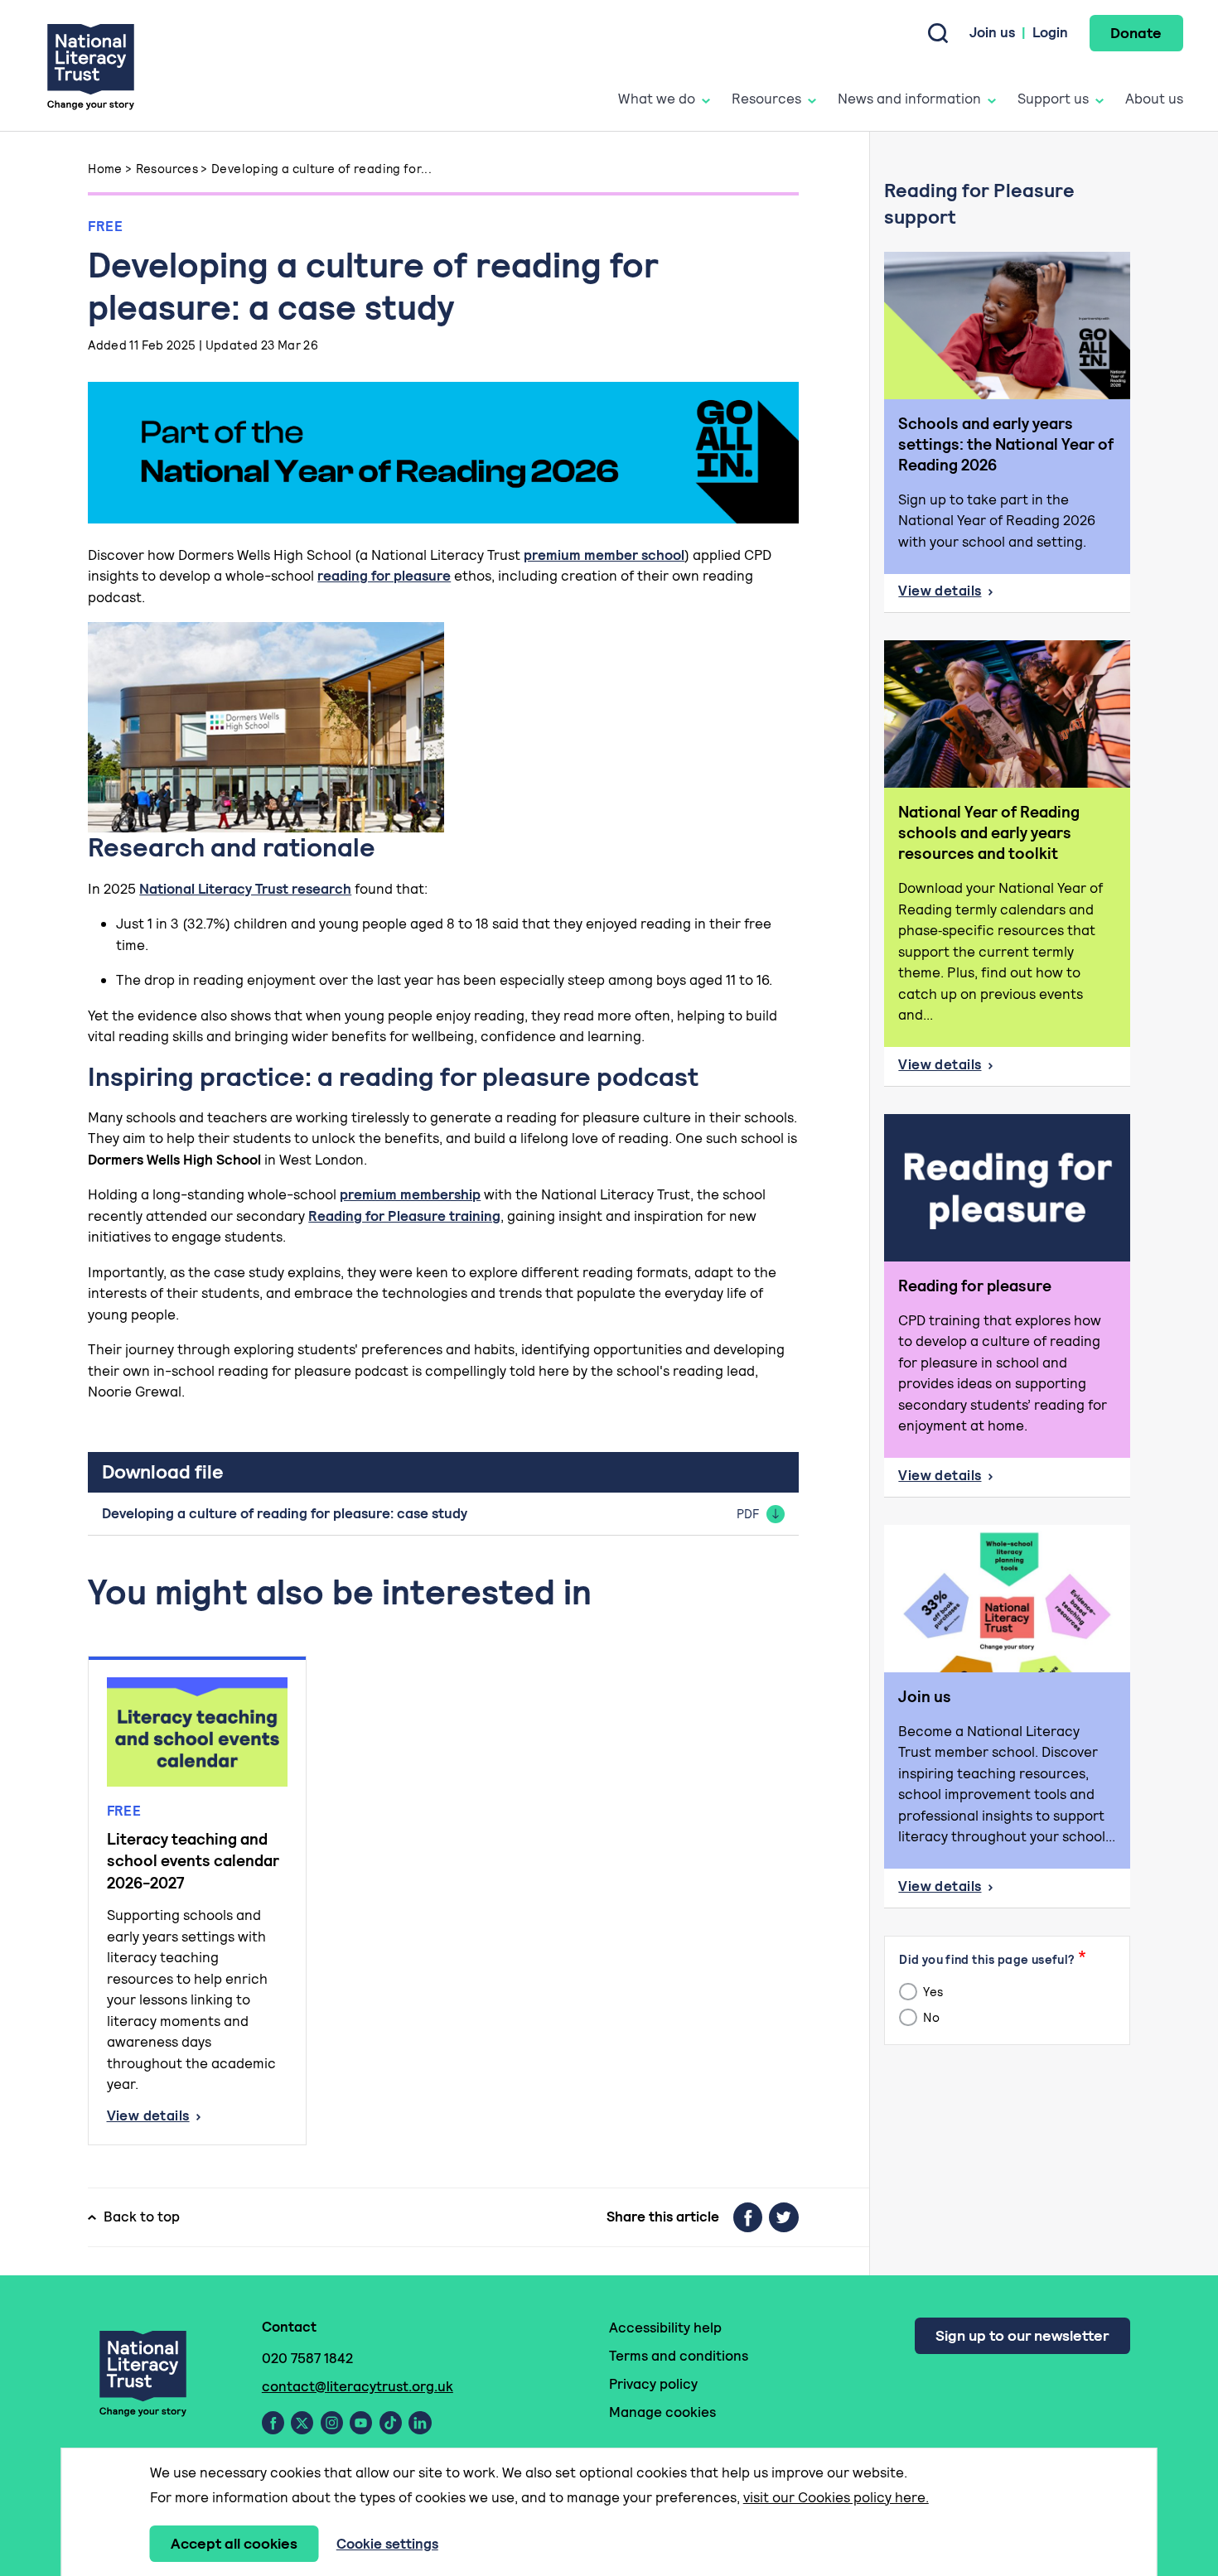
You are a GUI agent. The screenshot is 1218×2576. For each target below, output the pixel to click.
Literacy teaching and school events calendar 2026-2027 (193, 1861)
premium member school (604, 555)
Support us (1053, 99)
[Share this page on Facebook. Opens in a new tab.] (748, 2217)
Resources (766, 99)
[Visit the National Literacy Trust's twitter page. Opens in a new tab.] (302, 2423)
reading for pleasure (384, 576)
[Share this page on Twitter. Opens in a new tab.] (784, 2217)
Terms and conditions (679, 2356)
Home (105, 169)
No (930, 2017)
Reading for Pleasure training (404, 1216)
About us (1154, 99)
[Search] (938, 33)
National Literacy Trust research (245, 889)
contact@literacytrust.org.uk (358, 2386)
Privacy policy (653, 2384)
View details (198, 2117)
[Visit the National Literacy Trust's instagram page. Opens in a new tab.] (332, 2423)
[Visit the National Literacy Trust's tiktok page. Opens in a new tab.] (391, 2423)
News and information (909, 99)
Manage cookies (662, 2412)
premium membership (410, 1194)
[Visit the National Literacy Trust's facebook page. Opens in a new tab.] (273, 2423)
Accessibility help (665, 2328)
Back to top (142, 2217)
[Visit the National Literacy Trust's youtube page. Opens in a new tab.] (361, 2423)
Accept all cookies (234, 2543)
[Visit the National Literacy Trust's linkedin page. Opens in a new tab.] (420, 2423)
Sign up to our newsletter (1022, 2335)
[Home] (91, 66)
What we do (657, 99)
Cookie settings (387, 2544)
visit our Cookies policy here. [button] (836, 2497)
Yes (932, 1992)
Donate (1136, 33)
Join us (992, 32)
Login (1050, 32)
